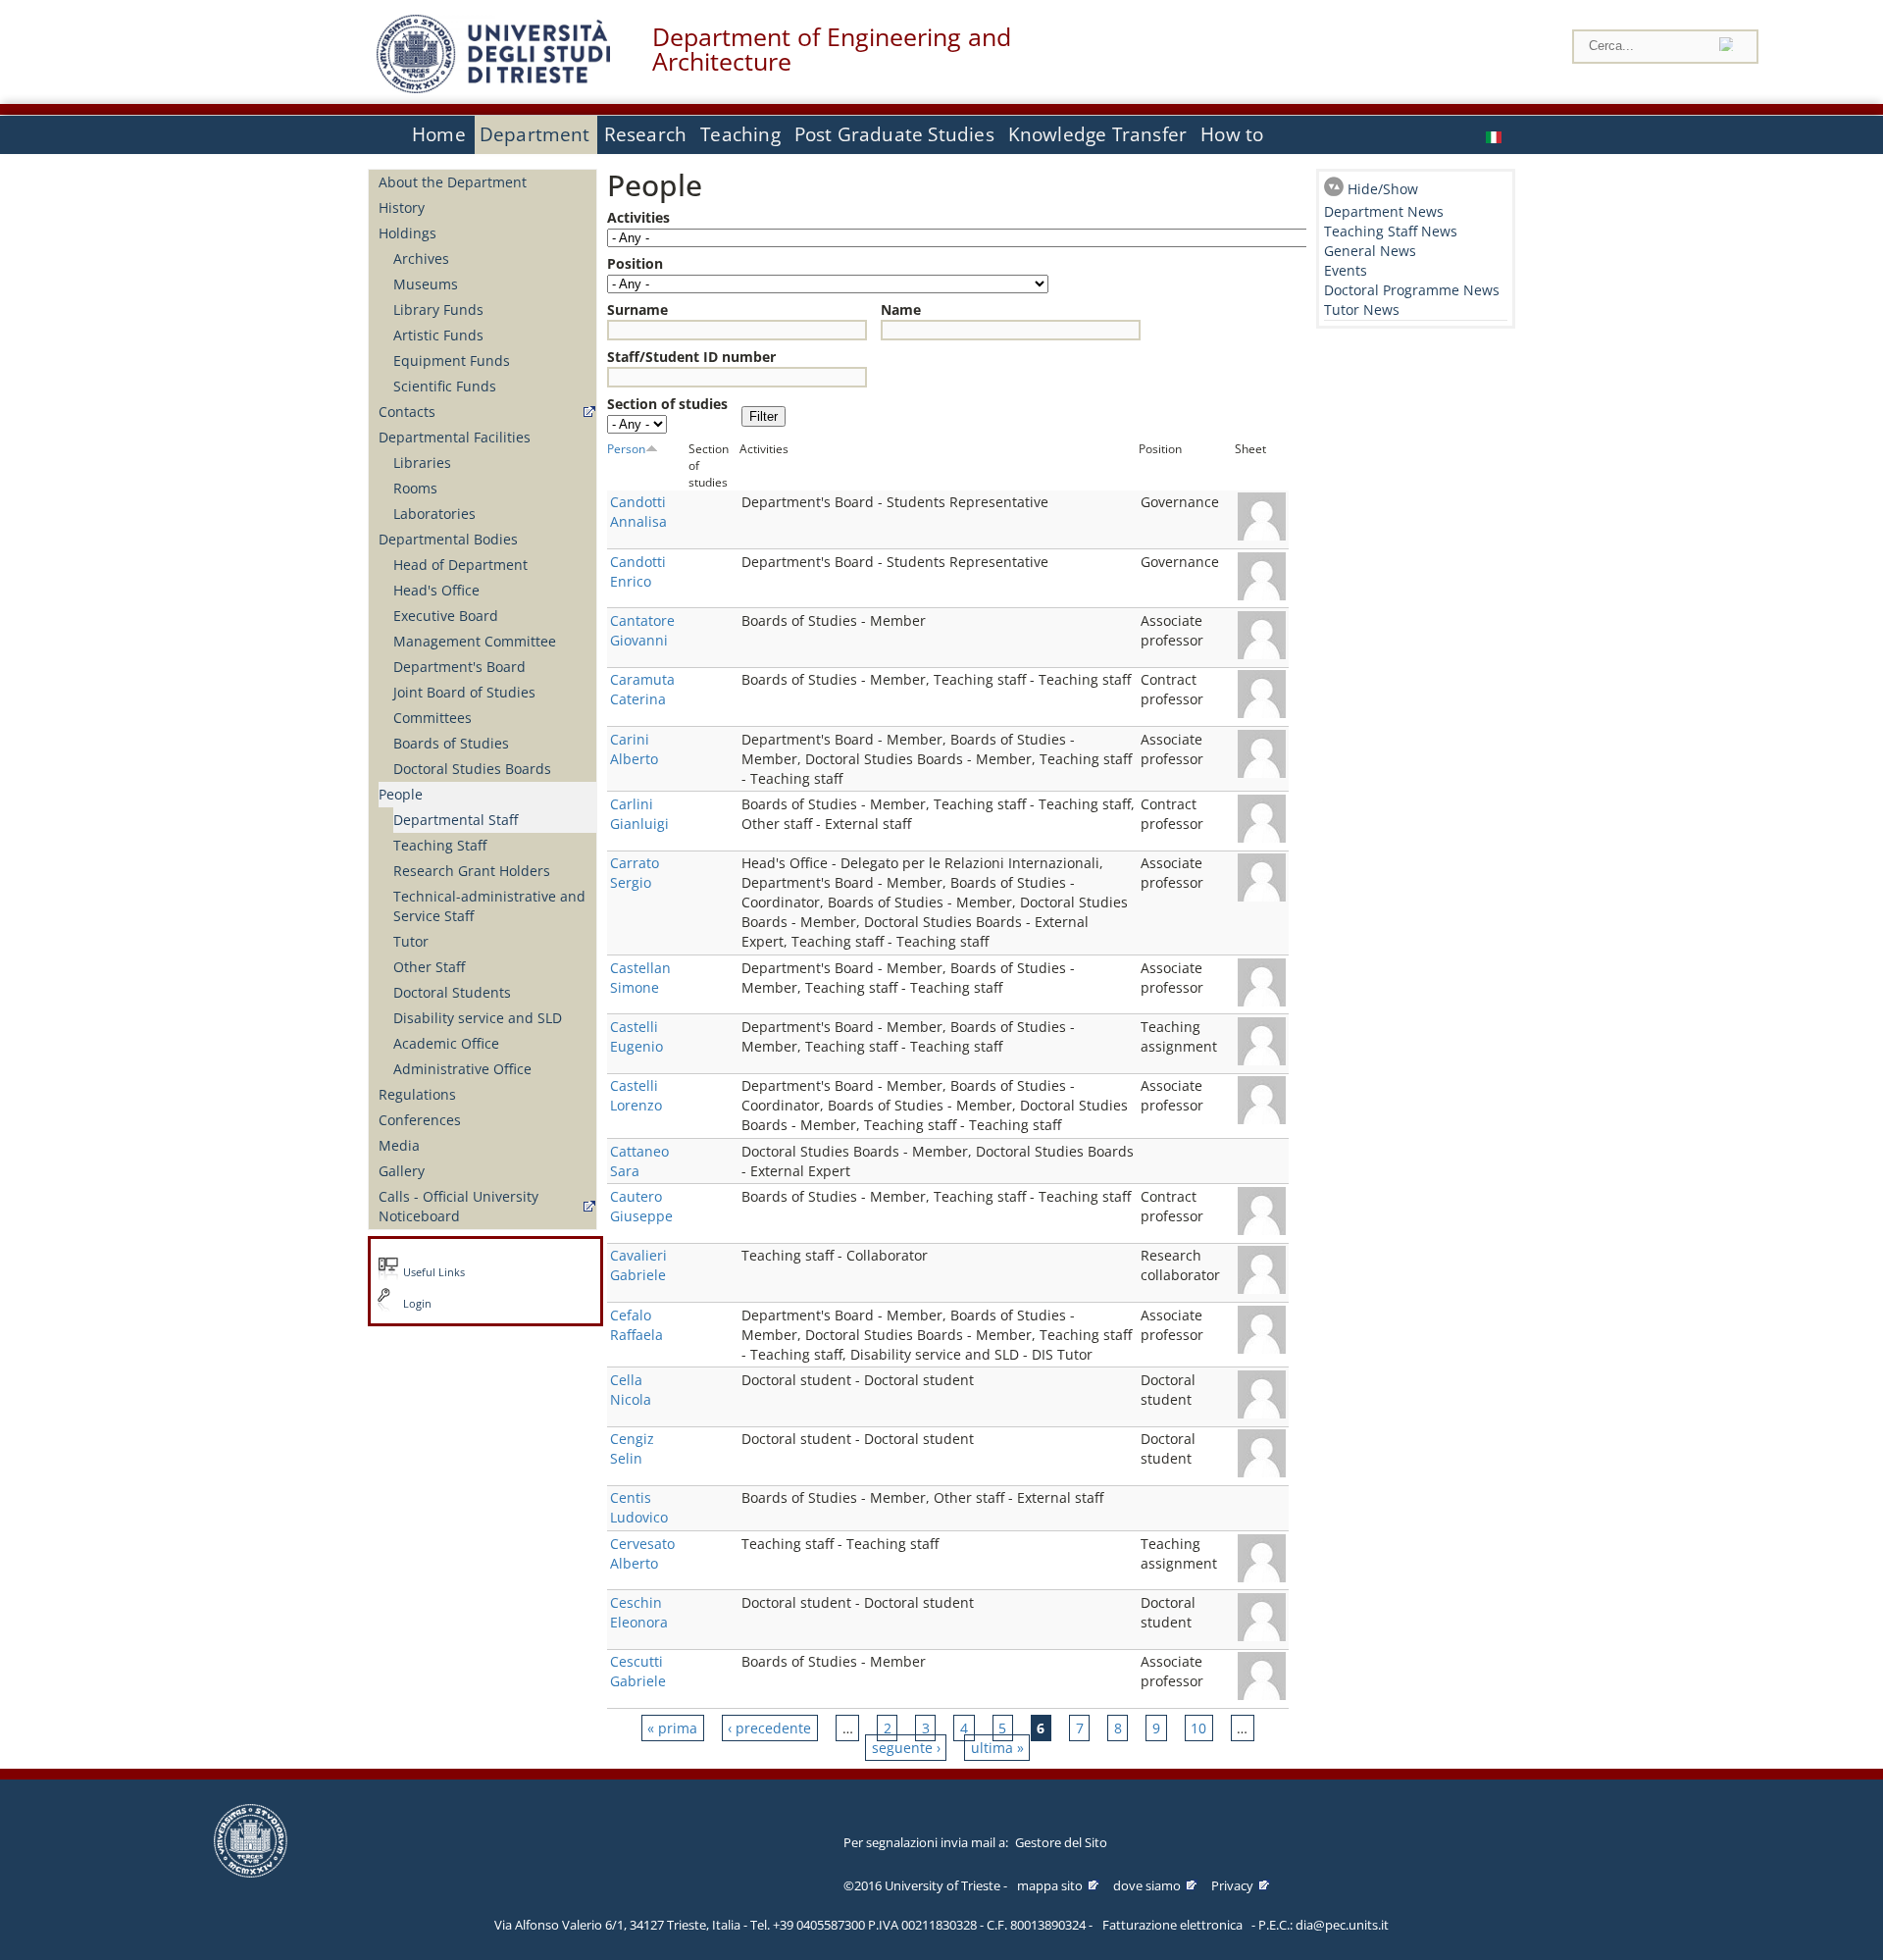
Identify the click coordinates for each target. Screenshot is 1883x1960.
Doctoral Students (452, 992)
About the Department (453, 182)
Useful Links (434, 1272)
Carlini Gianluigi (639, 814)
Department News (1384, 211)
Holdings (407, 233)
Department (535, 134)
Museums (426, 284)
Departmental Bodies (448, 539)
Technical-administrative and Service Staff (489, 906)
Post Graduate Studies (894, 134)
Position (635, 263)
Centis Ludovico (639, 1507)
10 (1198, 1728)
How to (1232, 134)
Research (646, 134)
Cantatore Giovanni (642, 630)
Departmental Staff (456, 820)
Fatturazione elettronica (1172, 1925)
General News (1370, 251)
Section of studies (667, 404)
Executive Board (446, 616)
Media (399, 1145)
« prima (672, 1728)
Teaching (740, 134)
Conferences (420, 1120)
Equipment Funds (452, 361)
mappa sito (1050, 1885)
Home (439, 134)
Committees (433, 718)
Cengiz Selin (632, 1448)
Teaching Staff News (1391, 231)
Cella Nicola (631, 1390)
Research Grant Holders (472, 871)
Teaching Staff (440, 845)
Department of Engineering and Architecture (832, 49)
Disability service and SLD (478, 1018)
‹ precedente (769, 1728)
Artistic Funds (438, 335)
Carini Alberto (634, 749)
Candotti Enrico (638, 571)
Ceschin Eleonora (639, 1612)
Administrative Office (462, 1069)
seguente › (906, 1748)
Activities (638, 217)
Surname (637, 309)
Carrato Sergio (635, 873)
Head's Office (436, 590)
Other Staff (429, 967)
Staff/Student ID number (691, 357)
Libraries (422, 463)
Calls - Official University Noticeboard (458, 1206)
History (402, 207)
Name (901, 309)
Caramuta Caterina (642, 689)
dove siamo (1147, 1885)
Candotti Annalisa (638, 512)
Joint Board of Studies (464, 692)
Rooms (415, 488)
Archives (421, 258)
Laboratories (434, 514)
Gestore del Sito (1061, 1842)
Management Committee (475, 641)
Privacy (1232, 1885)
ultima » (997, 1748)
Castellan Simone (640, 978)
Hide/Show (1383, 189)
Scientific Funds (445, 386)
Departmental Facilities (455, 437)
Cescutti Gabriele (638, 1671)
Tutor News (1362, 309)
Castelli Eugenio (636, 1036)
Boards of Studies (451, 743)
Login (417, 1304)
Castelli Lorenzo (636, 1095)
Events (1346, 270)
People (401, 794)
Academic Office (446, 1043)
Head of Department (460, 565)
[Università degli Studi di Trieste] (493, 88)
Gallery (402, 1171)
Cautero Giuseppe (641, 1206)
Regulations (417, 1094)
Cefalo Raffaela (636, 1325)
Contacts (407, 412)
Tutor (411, 941)
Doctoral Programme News (1412, 290)
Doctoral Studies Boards (472, 769)
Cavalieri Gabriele (638, 1265)
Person (626, 448)
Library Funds (438, 309)
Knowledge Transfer (1097, 134)
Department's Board (459, 667)
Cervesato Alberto (642, 1553)
